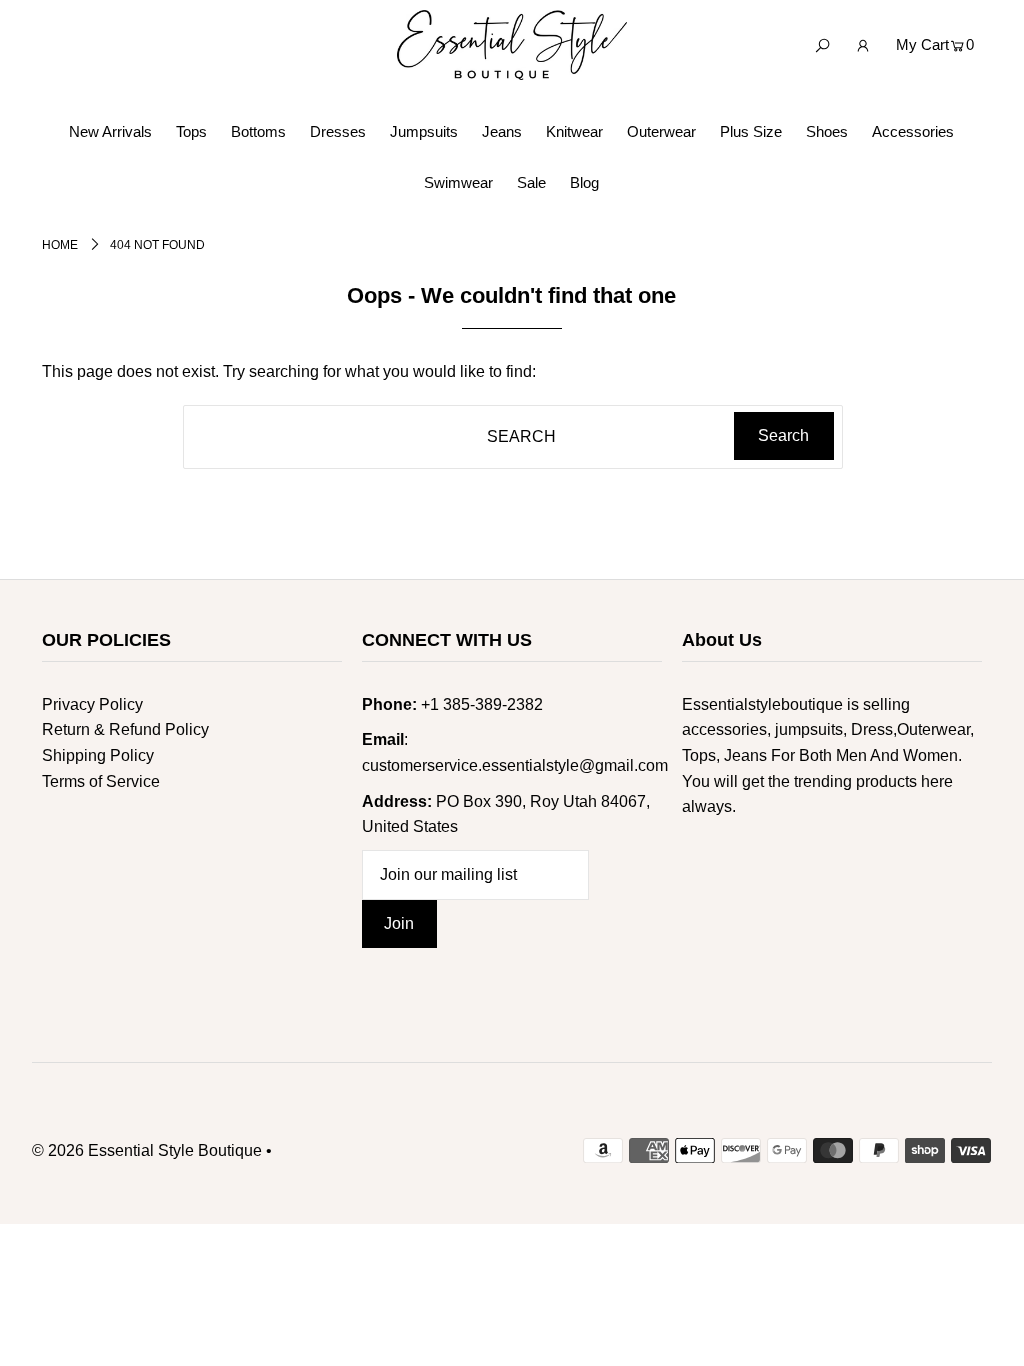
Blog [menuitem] (584, 182)
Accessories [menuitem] (913, 131)
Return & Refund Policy (125, 729)
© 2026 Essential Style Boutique (147, 1150)
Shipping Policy (98, 755)
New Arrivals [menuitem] (110, 131)
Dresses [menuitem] (338, 131)
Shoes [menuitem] (827, 131)
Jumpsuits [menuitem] (424, 131)
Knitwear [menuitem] (574, 131)
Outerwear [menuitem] (661, 131)
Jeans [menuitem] (502, 131)
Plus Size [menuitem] (751, 131)
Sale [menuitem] (531, 182)
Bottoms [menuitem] (258, 131)
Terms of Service (101, 781)
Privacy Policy (92, 704)
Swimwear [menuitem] (458, 182)
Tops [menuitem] (191, 131)
